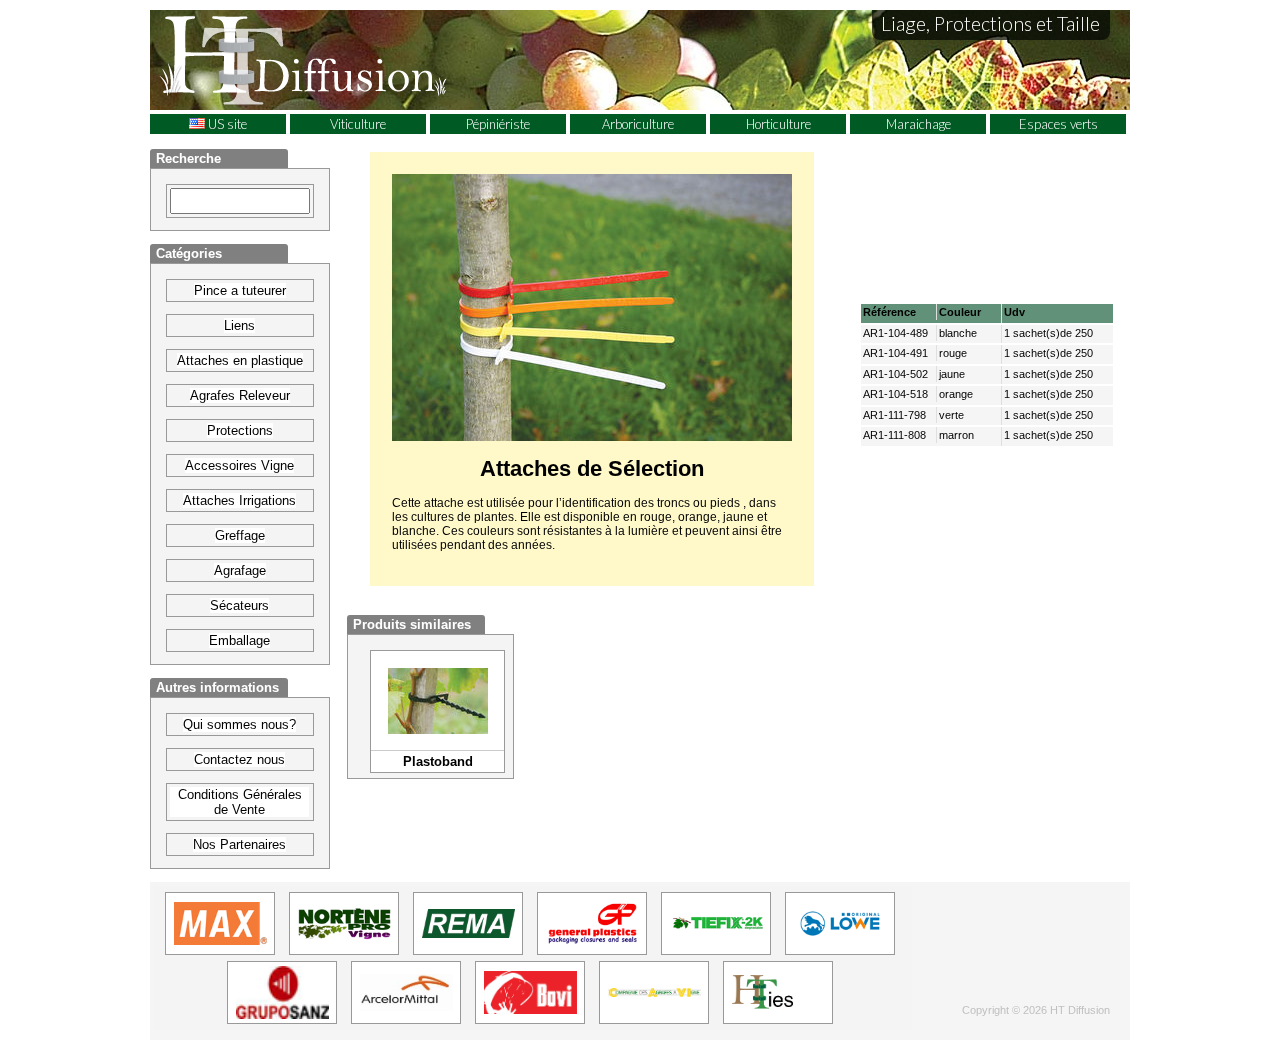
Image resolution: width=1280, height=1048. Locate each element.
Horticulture (778, 124)
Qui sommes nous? (239, 724)
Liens (239, 325)
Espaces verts (1058, 124)
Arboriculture (638, 124)
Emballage (239, 640)
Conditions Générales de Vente (240, 802)
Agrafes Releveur (240, 395)
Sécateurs (239, 605)
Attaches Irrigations (239, 500)
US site (226, 124)
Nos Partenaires (239, 844)
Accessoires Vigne (239, 465)
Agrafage (240, 570)
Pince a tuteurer (240, 290)
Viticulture (358, 124)
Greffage (240, 535)
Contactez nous (239, 759)
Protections (240, 430)
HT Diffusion (340, 59)
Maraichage (918, 124)
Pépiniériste (498, 124)
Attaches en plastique (240, 360)
